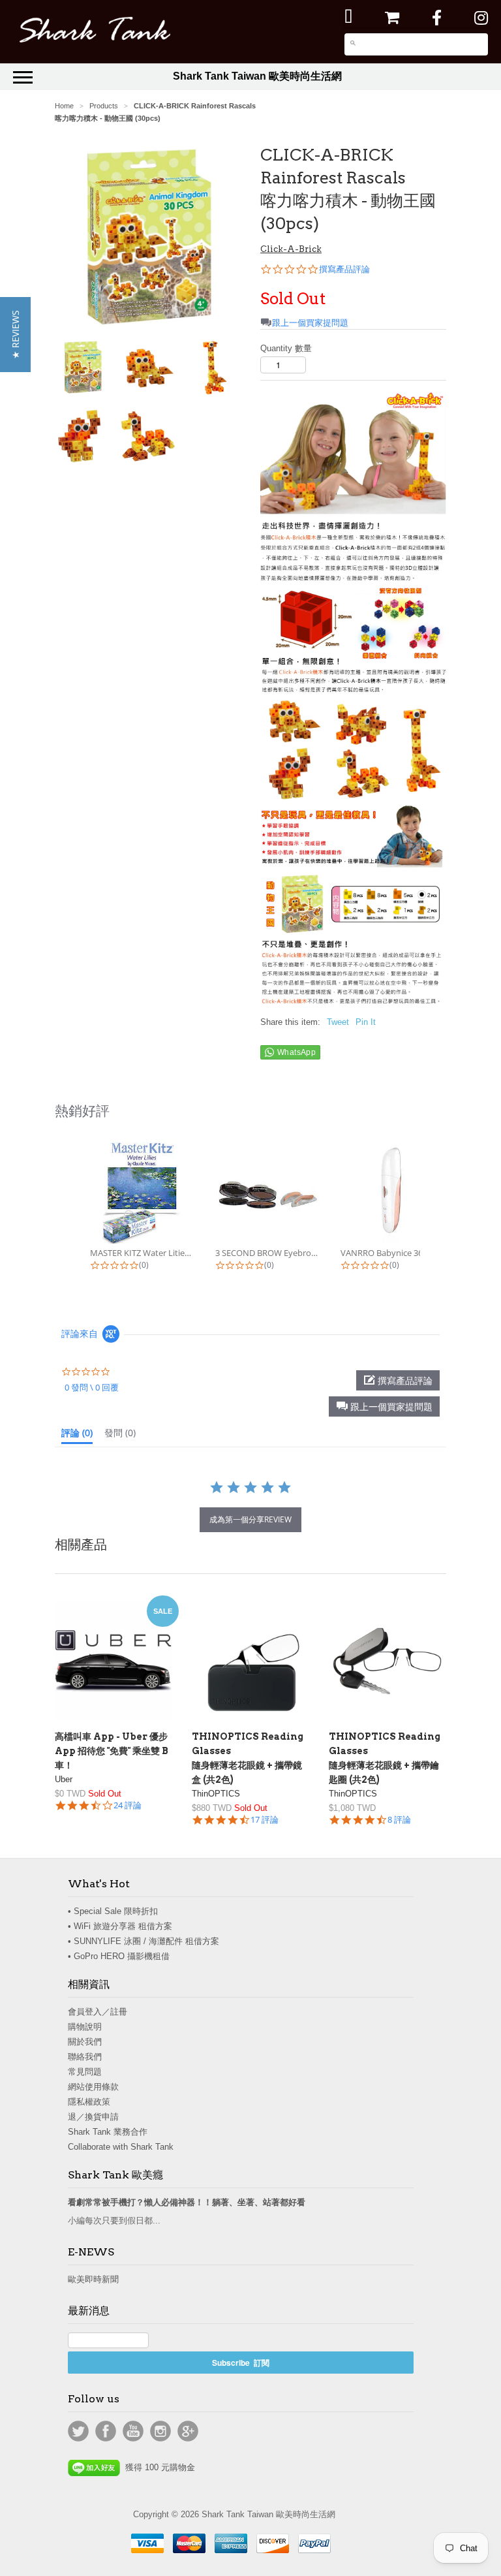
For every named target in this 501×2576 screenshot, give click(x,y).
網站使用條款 (93, 2087)
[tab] (77, 1436)
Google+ (188, 2431)
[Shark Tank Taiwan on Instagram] (481, 18)
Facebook (106, 2431)
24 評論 (128, 1805)
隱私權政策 (89, 2102)
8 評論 (399, 1820)
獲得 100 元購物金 (158, 2467)
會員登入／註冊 (98, 2012)
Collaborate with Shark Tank (121, 2147)
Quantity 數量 (286, 348)
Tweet (338, 1022)
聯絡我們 (85, 2057)
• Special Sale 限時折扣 (113, 1911)
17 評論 (265, 1820)
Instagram (160, 2431)
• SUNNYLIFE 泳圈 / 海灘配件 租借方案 (144, 1941)
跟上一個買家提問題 (310, 323)
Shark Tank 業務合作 (108, 2132)
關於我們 (85, 2042)
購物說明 (85, 2027)
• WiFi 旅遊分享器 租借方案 (120, 1926)
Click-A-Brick (291, 249)
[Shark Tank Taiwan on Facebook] (437, 18)
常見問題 (85, 2072)
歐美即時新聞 (93, 2279)
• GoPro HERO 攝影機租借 (119, 1956)
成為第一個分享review (250, 1519)
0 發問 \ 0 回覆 (92, 1387)
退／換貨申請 (93, 2117)
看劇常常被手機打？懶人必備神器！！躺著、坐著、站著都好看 (187, 2202)
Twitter (78, 2431)
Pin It (366, 1022)
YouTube (133, 2431)
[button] (384, 1406)
